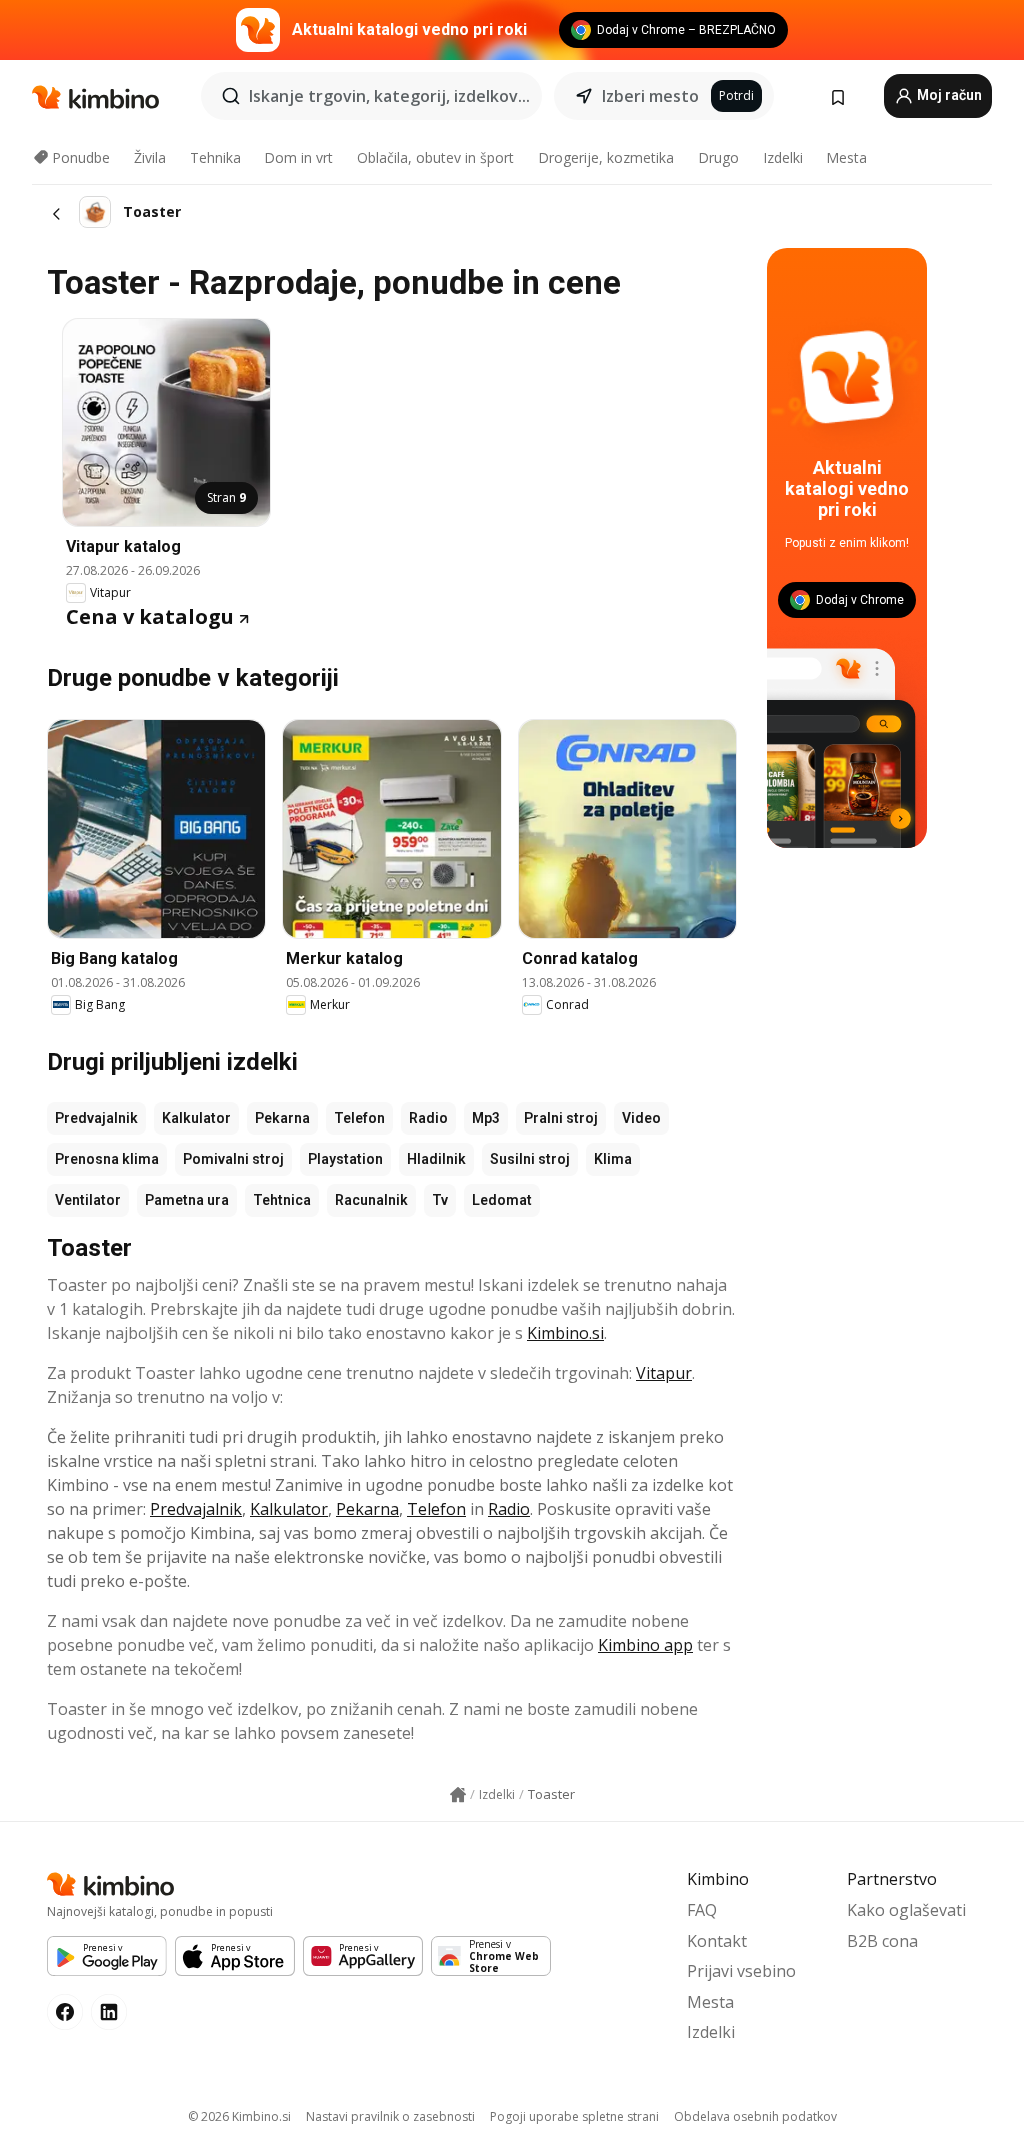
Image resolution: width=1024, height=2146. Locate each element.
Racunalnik (371, 1200)
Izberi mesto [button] (650, 96)
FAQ (702, 1910)
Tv (440, 1200)
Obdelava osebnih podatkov (755, 2116)
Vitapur (664, 1373)
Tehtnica (282, 1200)
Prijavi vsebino (741, 1971)
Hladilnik (436, 1159)
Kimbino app (645, 1645)
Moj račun (948, 95)
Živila (150, 157)
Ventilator (88, 1200)
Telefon (359, 1118)
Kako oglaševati (906, 1910)
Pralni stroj (561, 1118)
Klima (613, 1159)
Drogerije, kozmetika (606, 157)
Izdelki (783, 157)
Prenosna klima (107, 1159)
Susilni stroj (530, 1159)
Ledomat (502, 1200)
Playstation (345, 1159)
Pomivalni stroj (233, 1159)
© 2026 (239, 2116)
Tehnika (215, 157)
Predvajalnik (96, 1118)
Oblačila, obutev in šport (435, 157)
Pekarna (282, 1118)
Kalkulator (196, 1118)
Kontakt (717, 1941)
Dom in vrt (298, 157)
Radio (428, 1118)
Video (641, 1118)
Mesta (846, 157)
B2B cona (882, 1941)
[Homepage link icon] (458, 1795)
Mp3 (486, 1118)
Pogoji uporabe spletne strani (574, 2116)
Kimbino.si (565, 1333)
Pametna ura (187, 1200)
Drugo (718, 157)
